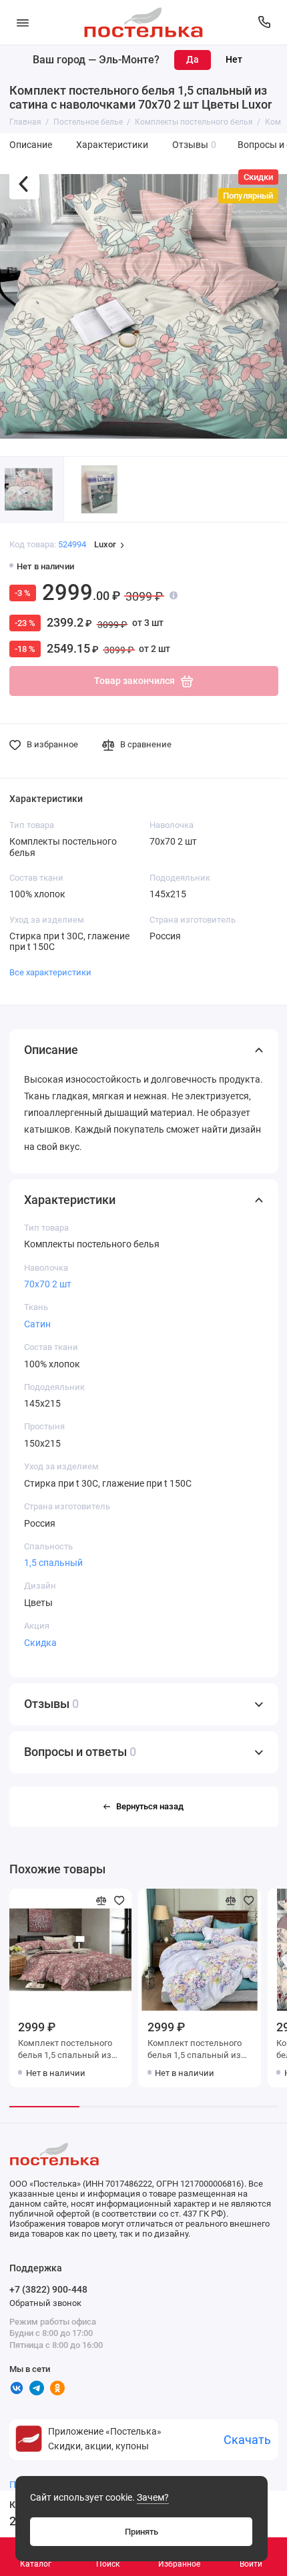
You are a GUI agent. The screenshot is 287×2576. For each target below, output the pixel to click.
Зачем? (153, 2498)
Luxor (105, 545)
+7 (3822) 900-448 (48, 2289)
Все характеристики (50, 972)
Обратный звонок (45, 2303)
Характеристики (112, 145)
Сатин (37, 1324)
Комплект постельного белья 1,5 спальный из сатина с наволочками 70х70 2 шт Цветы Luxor (65, 2050)
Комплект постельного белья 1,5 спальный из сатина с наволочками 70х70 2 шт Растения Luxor (195, 2050)
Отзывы (195, 145)
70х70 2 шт (48, 1284)
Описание (31, 145)
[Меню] (23, 22)
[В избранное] (119, 1901)
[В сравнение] (101, 1901)
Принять (141, 2532)
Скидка (40, 1643)
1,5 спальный (53, 1563)
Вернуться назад (150, 1806)
